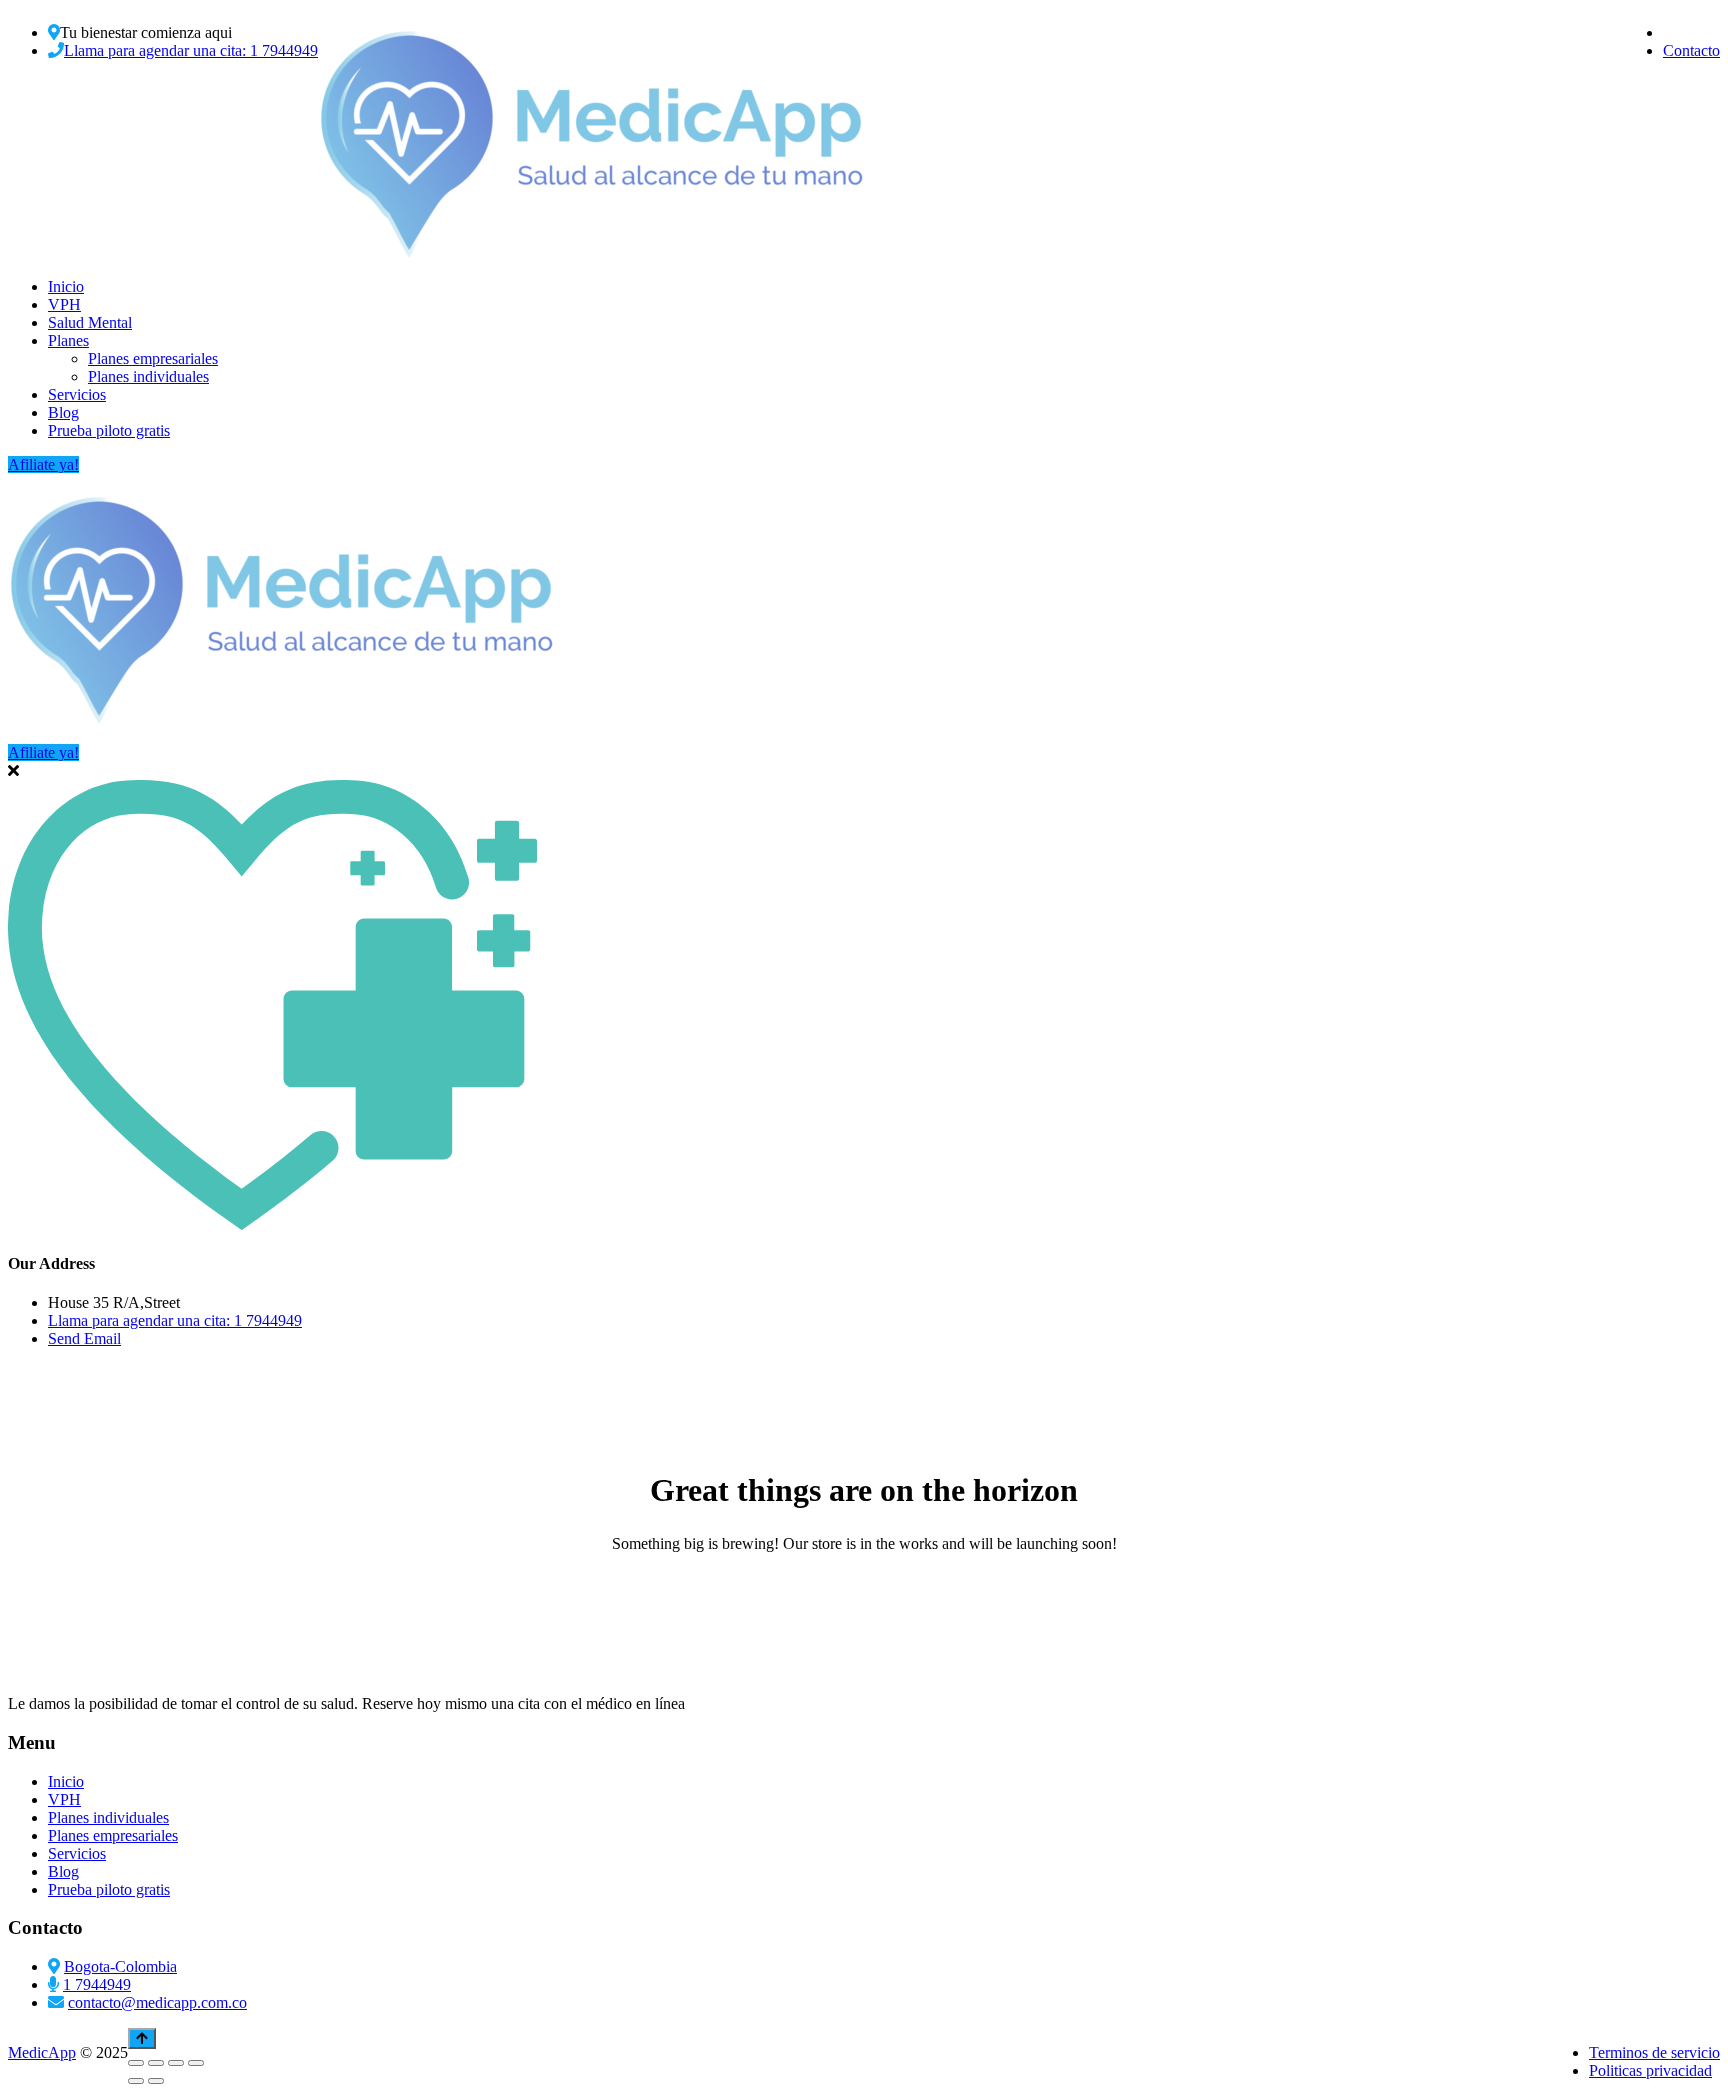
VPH (64, 304)
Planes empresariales (153, 358)
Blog (63, 412)
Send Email (84, 1338)
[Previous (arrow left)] (136, 2081)
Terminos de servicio (1654, 2052)
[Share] (176, 2063)
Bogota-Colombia (120, 1966)
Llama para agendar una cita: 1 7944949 (191, 50)
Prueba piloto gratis (109, 430)
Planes (68, 340)
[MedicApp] (593, 252)
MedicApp (42, 2052)
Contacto (1691, 50)
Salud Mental (90, 322)
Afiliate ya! (43, 464)
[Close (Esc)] (196, 2063)
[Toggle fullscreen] (156, 2063)
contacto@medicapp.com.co (157, 2002)
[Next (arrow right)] (156, 2081)
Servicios (77, 394)
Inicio (66, 286)
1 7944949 (97, 1984)
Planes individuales (148, 376)
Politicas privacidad (1650, 2070)
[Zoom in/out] (136, 2063)
